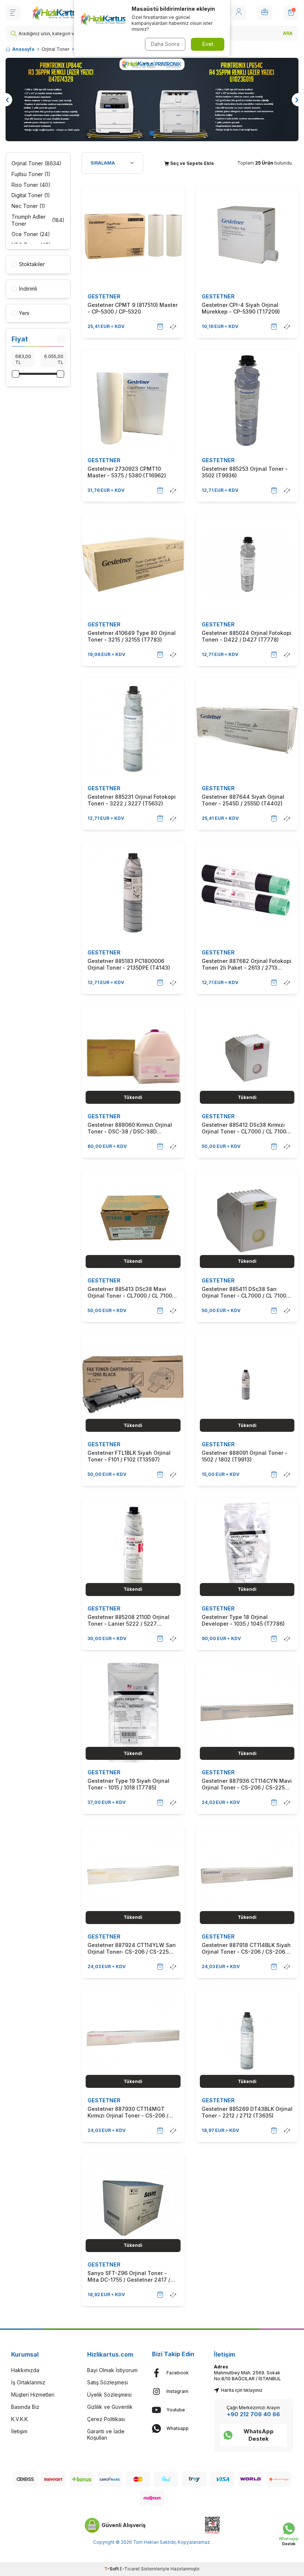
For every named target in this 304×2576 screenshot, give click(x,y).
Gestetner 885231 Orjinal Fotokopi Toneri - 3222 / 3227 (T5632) (132, 800)
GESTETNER (104, 296)
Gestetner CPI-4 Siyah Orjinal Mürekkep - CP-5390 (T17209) (241, 308)
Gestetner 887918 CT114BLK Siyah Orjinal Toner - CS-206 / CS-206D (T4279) (246, 1948)
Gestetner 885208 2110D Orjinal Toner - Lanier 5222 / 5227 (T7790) (128, 1620)
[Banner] (152, 100)
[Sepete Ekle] (160, 327)
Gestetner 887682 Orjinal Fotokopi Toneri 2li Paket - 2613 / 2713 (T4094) (247, 964)
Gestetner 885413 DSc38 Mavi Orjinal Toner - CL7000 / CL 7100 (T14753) (130, 1292)
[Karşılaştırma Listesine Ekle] (173, 327)
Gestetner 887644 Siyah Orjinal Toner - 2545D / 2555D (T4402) (243, 800)
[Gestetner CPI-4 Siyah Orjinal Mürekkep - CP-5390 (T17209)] (247, 236)
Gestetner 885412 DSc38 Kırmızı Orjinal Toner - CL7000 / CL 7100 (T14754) (244, 1128)
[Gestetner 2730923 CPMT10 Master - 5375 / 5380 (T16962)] (133, 401)
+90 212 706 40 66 (253, 2414)
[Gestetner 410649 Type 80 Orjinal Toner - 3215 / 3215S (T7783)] (133, 564)
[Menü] (13, 13)
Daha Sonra (165, 44)
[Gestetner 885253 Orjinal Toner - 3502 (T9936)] (247, 401)
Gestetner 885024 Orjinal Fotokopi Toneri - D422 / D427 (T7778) (247, 636)
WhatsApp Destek (259, 2435)
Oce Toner (31, 234)
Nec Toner (28, 206)
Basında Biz (25, 2407)
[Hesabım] (239, 13)
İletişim (19, 2431)
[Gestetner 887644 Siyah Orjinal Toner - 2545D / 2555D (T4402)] (247, 729)
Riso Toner (31, 185)
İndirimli (28, 289)
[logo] (57, 13)
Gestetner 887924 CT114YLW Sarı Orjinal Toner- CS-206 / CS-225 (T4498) (132, 1948)
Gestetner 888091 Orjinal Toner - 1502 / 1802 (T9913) (244, 1456)
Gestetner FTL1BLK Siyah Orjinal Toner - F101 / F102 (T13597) (129, 1456)
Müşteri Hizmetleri (33, 2395)
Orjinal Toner (55, 49)
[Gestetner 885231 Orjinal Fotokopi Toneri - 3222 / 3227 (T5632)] (133, 729)
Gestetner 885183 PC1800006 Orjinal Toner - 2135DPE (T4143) (129, 964)
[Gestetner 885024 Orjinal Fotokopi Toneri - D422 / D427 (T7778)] (247, 564)
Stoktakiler (32, 264)
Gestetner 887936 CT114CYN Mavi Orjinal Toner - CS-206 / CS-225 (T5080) (247, 1784)
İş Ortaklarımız (28, 2382)
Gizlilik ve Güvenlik (110, 2407)
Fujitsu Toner (31, 174)
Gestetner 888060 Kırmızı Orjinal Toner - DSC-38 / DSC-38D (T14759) (130, 1128)
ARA (288, 33)
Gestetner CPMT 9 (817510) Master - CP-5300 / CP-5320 (133, 308)
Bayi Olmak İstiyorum (112, 2370)
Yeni (24, 313)
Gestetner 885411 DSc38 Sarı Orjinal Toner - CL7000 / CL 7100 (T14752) (244, 1292)
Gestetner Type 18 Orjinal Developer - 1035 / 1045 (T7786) (243, 1620)
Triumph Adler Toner (38, 220)
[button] (152, 133)
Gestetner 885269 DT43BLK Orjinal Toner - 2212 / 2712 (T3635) (247, 2112)
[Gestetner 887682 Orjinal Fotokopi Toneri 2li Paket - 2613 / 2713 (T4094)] (247, 893)
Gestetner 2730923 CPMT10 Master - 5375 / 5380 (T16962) (127, 472)
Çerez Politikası (106, 2419)
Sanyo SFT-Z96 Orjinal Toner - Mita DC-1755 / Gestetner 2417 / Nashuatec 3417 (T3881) (129, 2277)
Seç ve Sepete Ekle (191, 163)
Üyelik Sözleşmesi (109, 2395)
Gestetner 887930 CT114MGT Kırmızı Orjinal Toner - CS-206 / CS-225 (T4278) (128, 2112)
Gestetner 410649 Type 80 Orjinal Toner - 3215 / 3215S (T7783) (132, 636)
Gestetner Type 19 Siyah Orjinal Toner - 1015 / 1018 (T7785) (128, 1784)
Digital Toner (31, 195)
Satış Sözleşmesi (108, 2382)
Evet (208, 44)
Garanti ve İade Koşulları (106, 2434)
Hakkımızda (25, 2370)
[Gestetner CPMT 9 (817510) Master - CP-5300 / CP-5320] (133, 236)
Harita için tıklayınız (242, 2390)
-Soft (112, 2569)
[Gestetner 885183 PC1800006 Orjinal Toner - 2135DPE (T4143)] (133, 893)
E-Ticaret (130, 2569)
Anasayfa (23, 49)
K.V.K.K (19, 2419)
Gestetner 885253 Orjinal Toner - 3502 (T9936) (245, 472)
